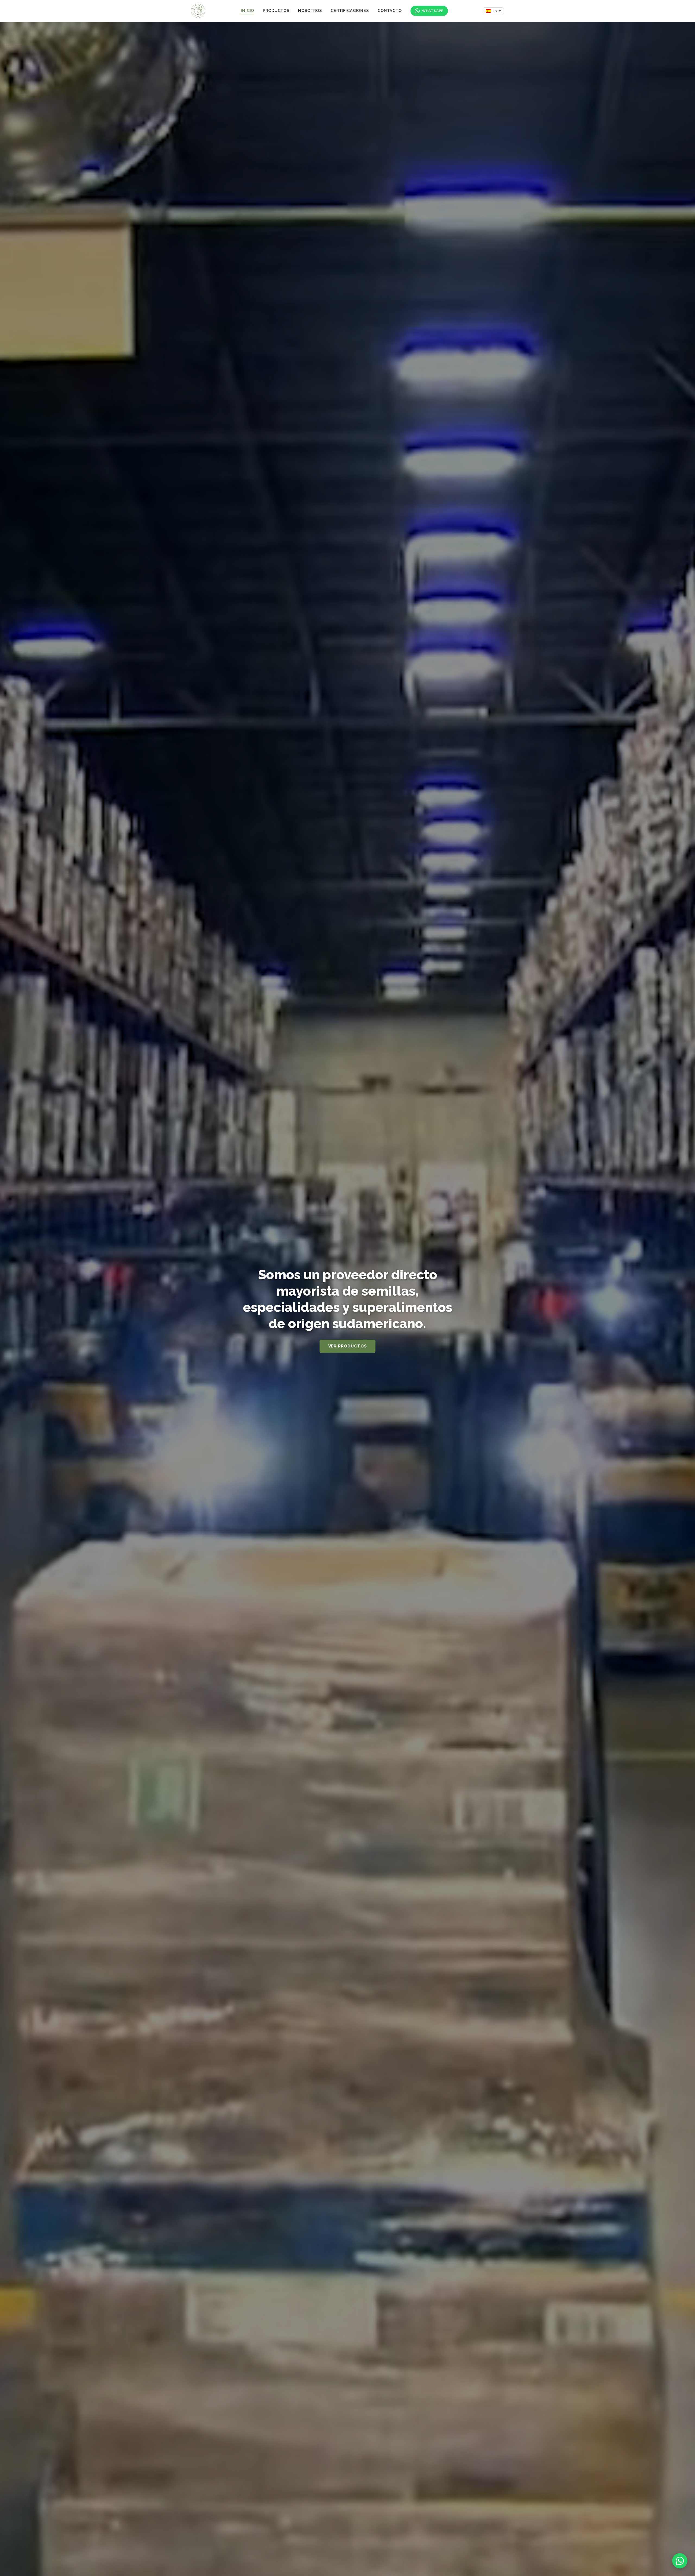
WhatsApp (433, 11)
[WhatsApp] (680, 2561)
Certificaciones (350, 10)
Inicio (247, 10)
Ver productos (348, 1346)
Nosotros (310, 10)
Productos (276, 10)
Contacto (390, 10)
